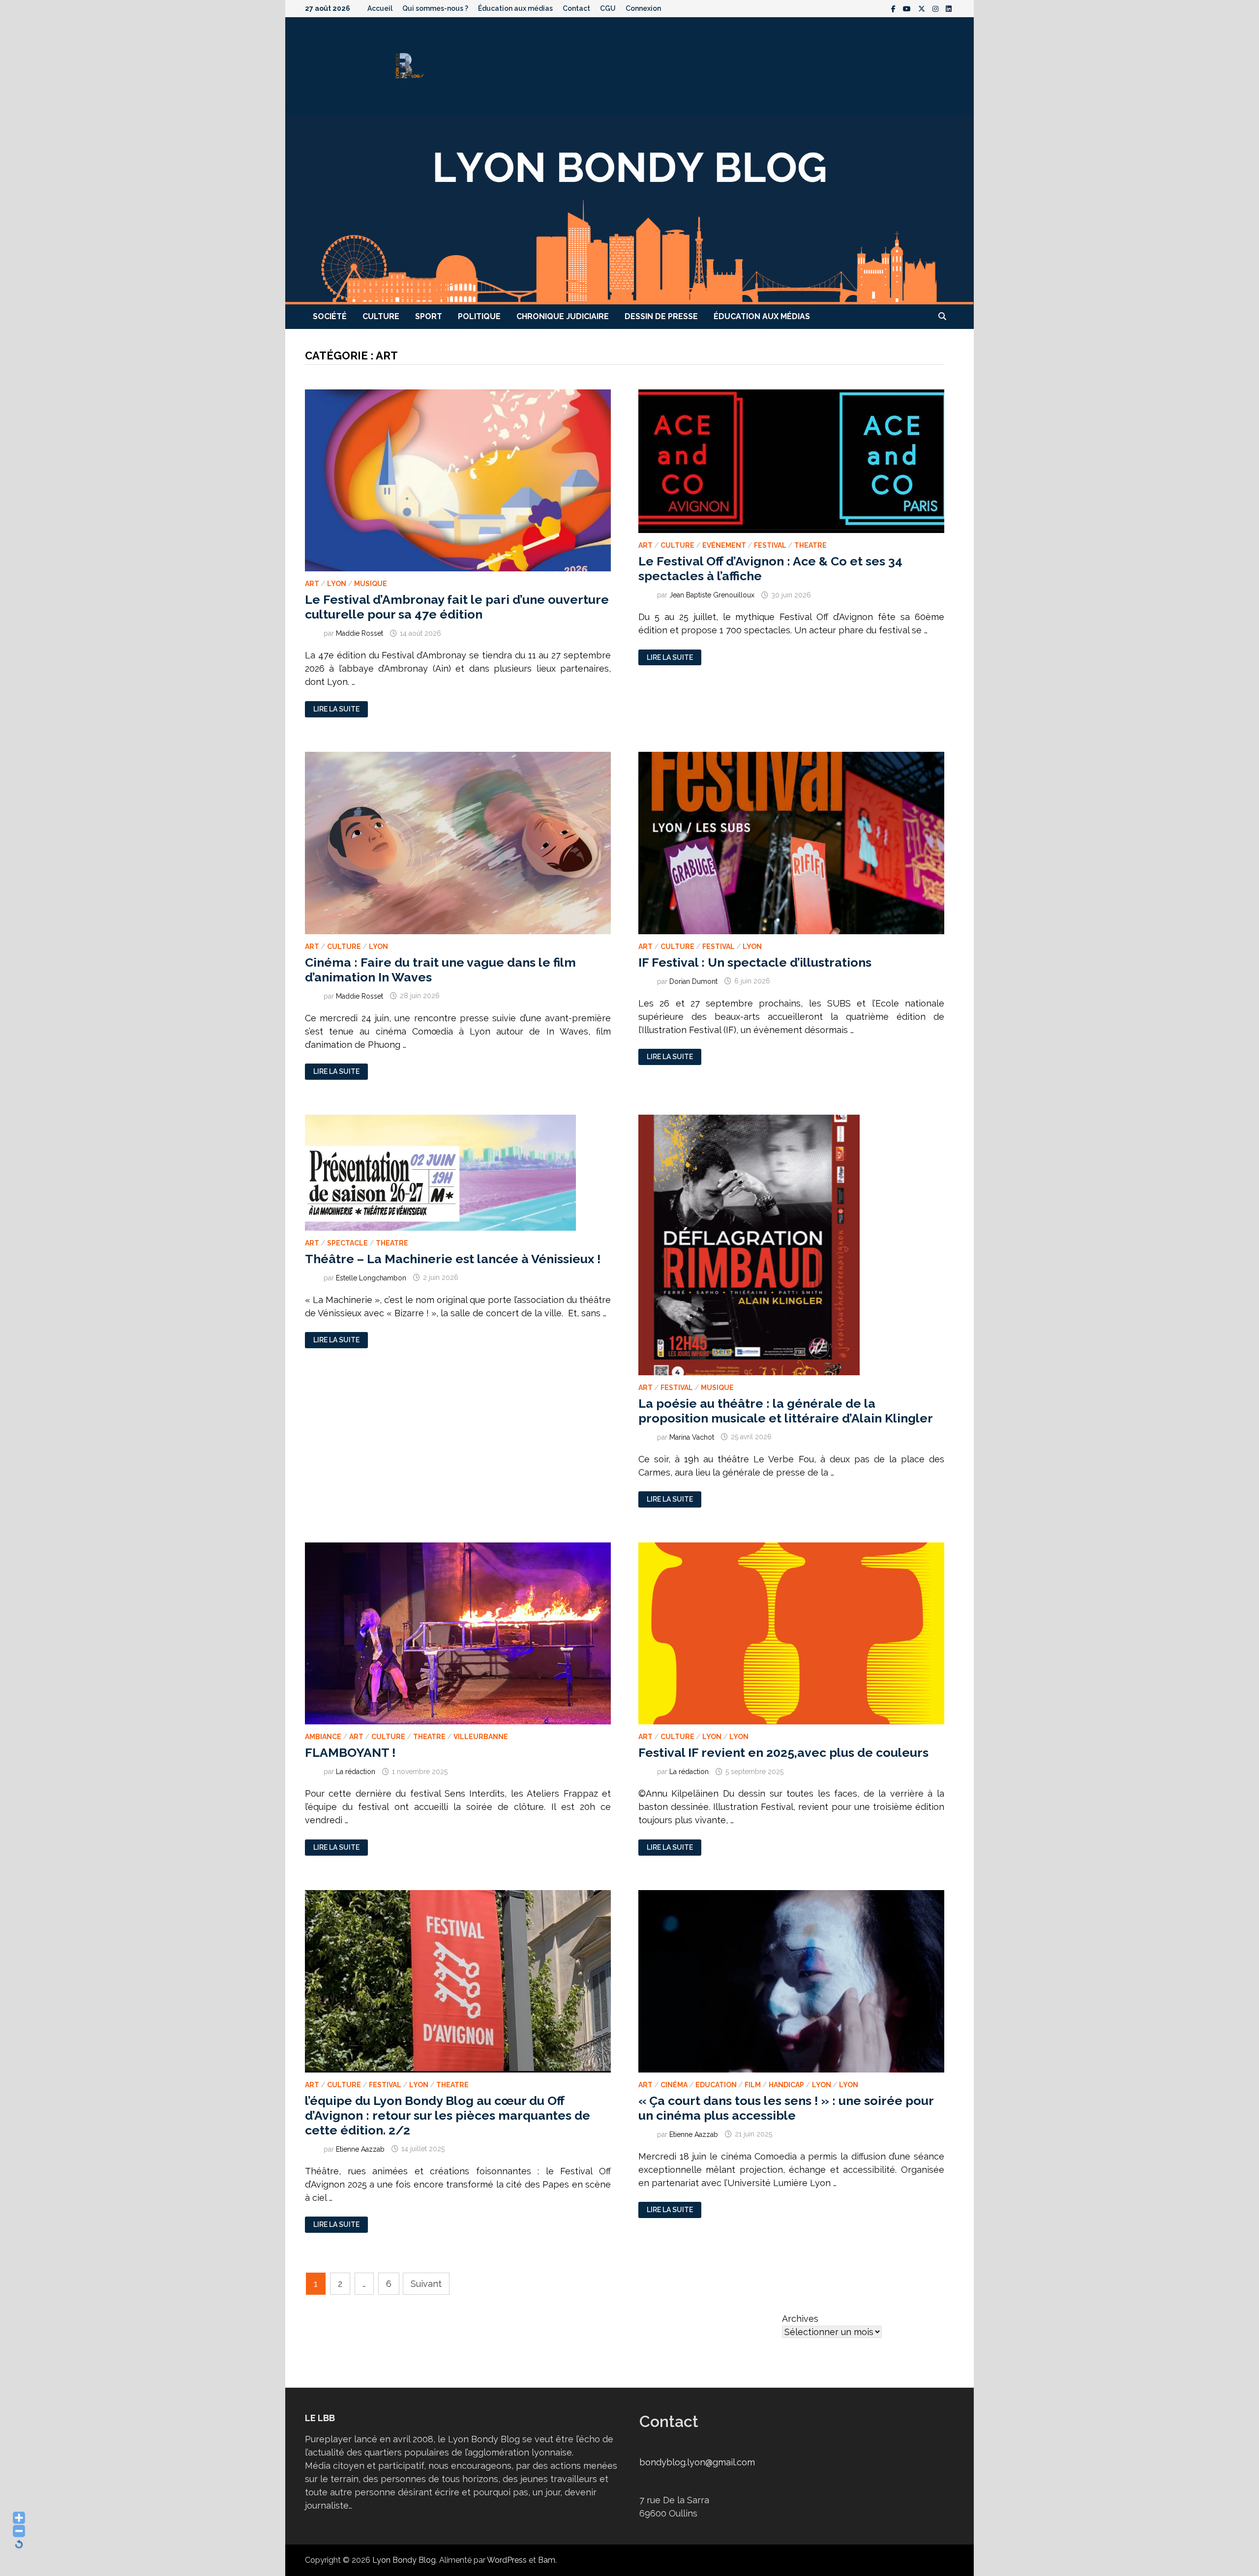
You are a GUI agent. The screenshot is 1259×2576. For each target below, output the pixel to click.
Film (753, 2085)
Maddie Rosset (360, 633)
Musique (371, 584)
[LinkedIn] (949, 8)
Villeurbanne (481, 1737)
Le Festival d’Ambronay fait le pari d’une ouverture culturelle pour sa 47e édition (457, 607)
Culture (381, 316)
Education (716, 2085)
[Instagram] (937, 8)
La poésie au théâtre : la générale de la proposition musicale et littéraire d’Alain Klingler (786, 1411)
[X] (923, 8)
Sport (429, 316)
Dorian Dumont (693, 981)
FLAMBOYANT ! (350, 1752)
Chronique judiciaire (563, 316)
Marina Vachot (692, 1437)
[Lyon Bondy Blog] (629, 209)
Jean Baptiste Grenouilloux (712, 595)
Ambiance (323, 1737)
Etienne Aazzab (360, 2149)
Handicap (786, 2085)
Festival (770, 545)
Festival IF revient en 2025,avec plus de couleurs (783, 1752)
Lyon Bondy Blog (404, 2560)
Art (312, 584)
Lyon (337, 584)
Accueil (380, 8)
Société (330, 316)
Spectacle (347, 1243)
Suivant (426, 2284)
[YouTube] (908, 8)
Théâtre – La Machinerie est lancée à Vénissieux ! (453, 1259)
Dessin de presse (661, 316)
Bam (547, 2560)
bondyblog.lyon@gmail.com (697, 2462)
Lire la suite (336, 709)
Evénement (724, 545)
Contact (576, 8)
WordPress (507, 2560)
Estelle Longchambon (371, 1277)
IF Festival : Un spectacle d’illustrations (755, 962)
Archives (800, 2319)
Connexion (643, 8)
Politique (479, 316)
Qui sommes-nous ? (435, 8)
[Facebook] (895, 8)
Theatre (810, 545)
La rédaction (356, 1772)
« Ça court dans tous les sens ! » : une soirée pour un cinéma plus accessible (786, 2108)
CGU (608, 8)
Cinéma (674, 2085)
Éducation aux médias (515, 8)
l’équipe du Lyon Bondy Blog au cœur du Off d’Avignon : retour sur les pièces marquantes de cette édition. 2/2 (448, 2115)
